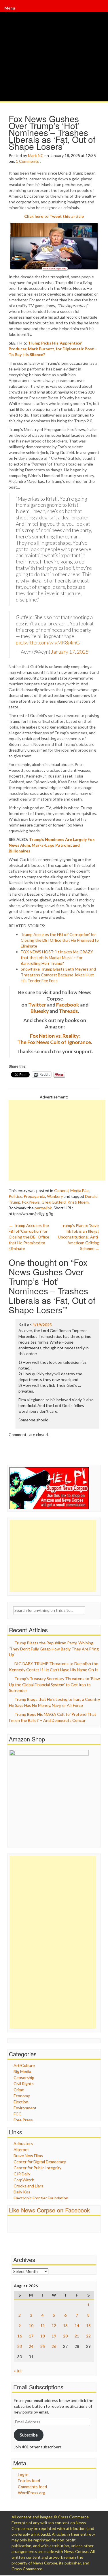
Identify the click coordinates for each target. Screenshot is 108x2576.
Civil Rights (24, 2084)
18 (43, 2336)
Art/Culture (24, 2065)
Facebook (68, 1005)
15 (88, 2326)
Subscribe (29, 2435)
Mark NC (36, 155)
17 (31, 2336)
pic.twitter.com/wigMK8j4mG (48, 643)
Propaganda (34, 1196)
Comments (29, 161)
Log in (23, 2474)
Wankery (55, 1196)
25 (43, 2346)
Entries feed (29, 2481)
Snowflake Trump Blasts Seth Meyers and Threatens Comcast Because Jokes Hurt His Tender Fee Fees (58, 975)
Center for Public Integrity (37, 2168)
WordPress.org (32, 2493)
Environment (25, 2108)
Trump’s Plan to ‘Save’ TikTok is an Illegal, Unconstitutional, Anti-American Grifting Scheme (79, 1237)
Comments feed (32, 2487)
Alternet (21, 2149)
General (61, 1190)
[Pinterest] (102, 11)
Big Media (22, 2071)
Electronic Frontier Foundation (41, 2198)
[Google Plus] (101, 11)
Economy (22, 2096)
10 (31, 2326)
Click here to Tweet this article (54, 216)
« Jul (18, 2371)
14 (77, 2326)
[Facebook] (100, 11)
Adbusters (23, 2143)
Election (21, 2102)
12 (54, 2326)
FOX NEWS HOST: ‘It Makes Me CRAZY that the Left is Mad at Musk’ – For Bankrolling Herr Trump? (57, 957)
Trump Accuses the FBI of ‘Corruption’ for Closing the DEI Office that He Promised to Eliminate (60, 940)
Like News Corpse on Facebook (49, 2210)
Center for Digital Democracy (40, 2162)
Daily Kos (22, 2192)
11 (43, 2326)
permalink (43, 1208)
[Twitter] (101, 11)
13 (65, 2326)
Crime (19, 2090)
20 (65, 2336)
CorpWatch (24, 2180)
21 (77, 2336)
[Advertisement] (57, 1140)
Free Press (23, 2120)
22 (88, 2336)
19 (54, 2336)
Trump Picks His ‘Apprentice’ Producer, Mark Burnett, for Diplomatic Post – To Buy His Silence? (53, 349)
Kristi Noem (78, 1202)
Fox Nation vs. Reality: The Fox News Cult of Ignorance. (55, 1039)
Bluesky (40, 1011)
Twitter (37, 1005)
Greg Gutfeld (54, 1202)
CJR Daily (22, 2174)
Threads (68, 1011)
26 (54, 2346)
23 (20, 2346)
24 (31, 2346)
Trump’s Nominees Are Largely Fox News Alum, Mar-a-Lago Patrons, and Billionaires (52, 845)
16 (20, 2336)
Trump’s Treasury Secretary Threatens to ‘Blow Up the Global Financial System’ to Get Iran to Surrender (54, 1684)
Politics (15, 1196)
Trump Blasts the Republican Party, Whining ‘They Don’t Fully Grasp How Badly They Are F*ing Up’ (54, 1649)
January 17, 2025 (70, 652)
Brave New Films (28, 2156)
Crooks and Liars (28, 2186)
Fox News (31, 1202)
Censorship (24, 2077)
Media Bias (80, 1190)
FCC (17, 2114)
